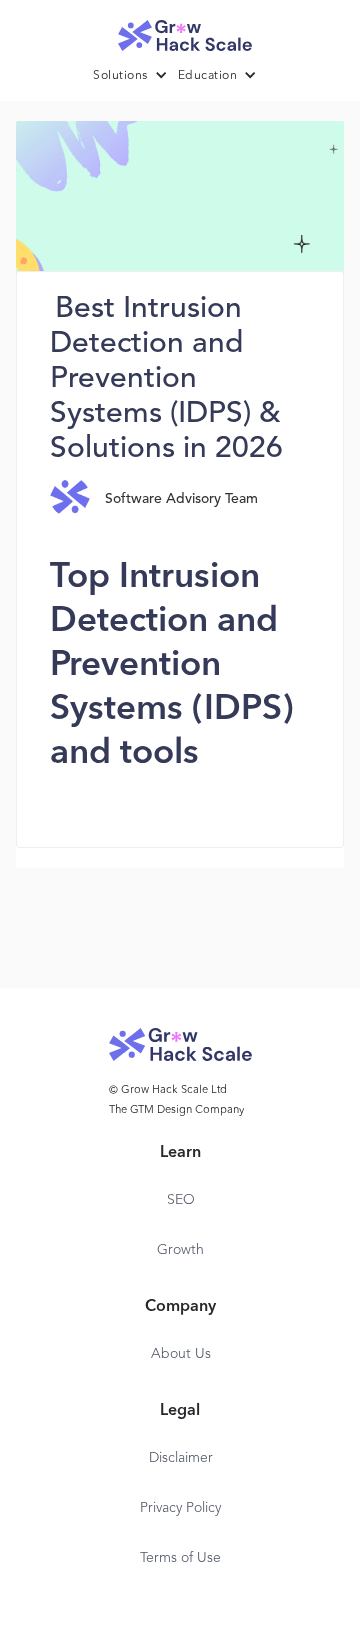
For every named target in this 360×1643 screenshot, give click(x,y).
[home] (180, 30)
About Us (181, 1354)
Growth (180, 1250)
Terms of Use (180, 1558)
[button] (135, 76)
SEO (181, 1200)
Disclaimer (181, 1458)
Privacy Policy (180, 1508)
